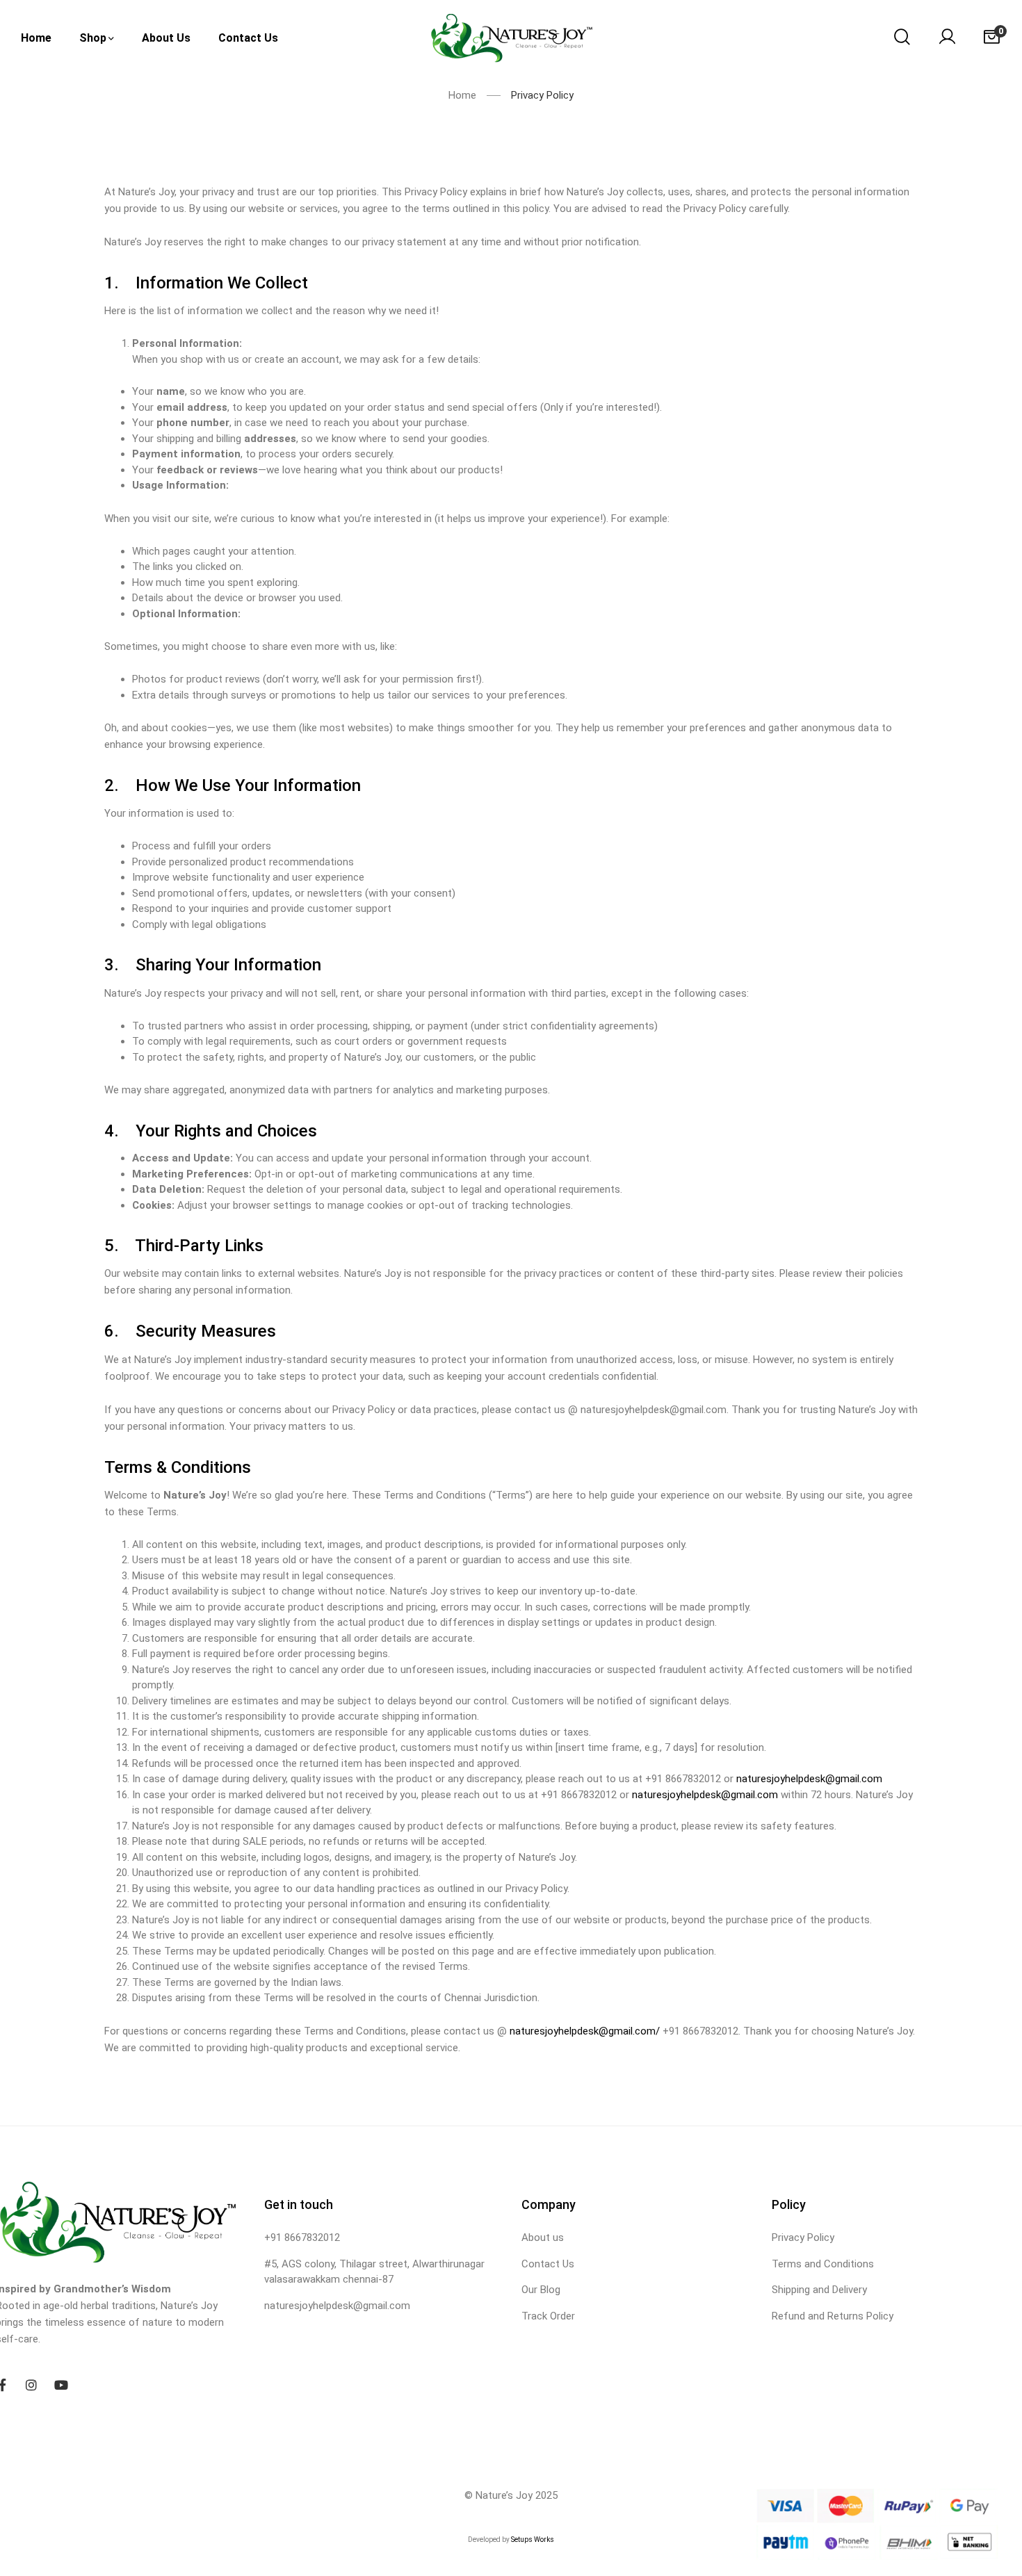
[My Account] (947, 38)
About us (543, 2237)
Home (462, 95)
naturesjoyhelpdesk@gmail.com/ (585, 2031)
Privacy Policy (803, 2237)
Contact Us (548, 2264)
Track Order (548, 2316)
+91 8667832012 (302, 2237)
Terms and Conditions (823, 2264)
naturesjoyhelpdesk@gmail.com (809, 1779)
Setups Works (533, 2540)
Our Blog (541, 2290)
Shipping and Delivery (819, 2290)
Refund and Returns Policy (833, 2316)
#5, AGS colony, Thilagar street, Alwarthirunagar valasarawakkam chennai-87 (374, 2272)
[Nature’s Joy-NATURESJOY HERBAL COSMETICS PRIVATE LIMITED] (511, 38)
